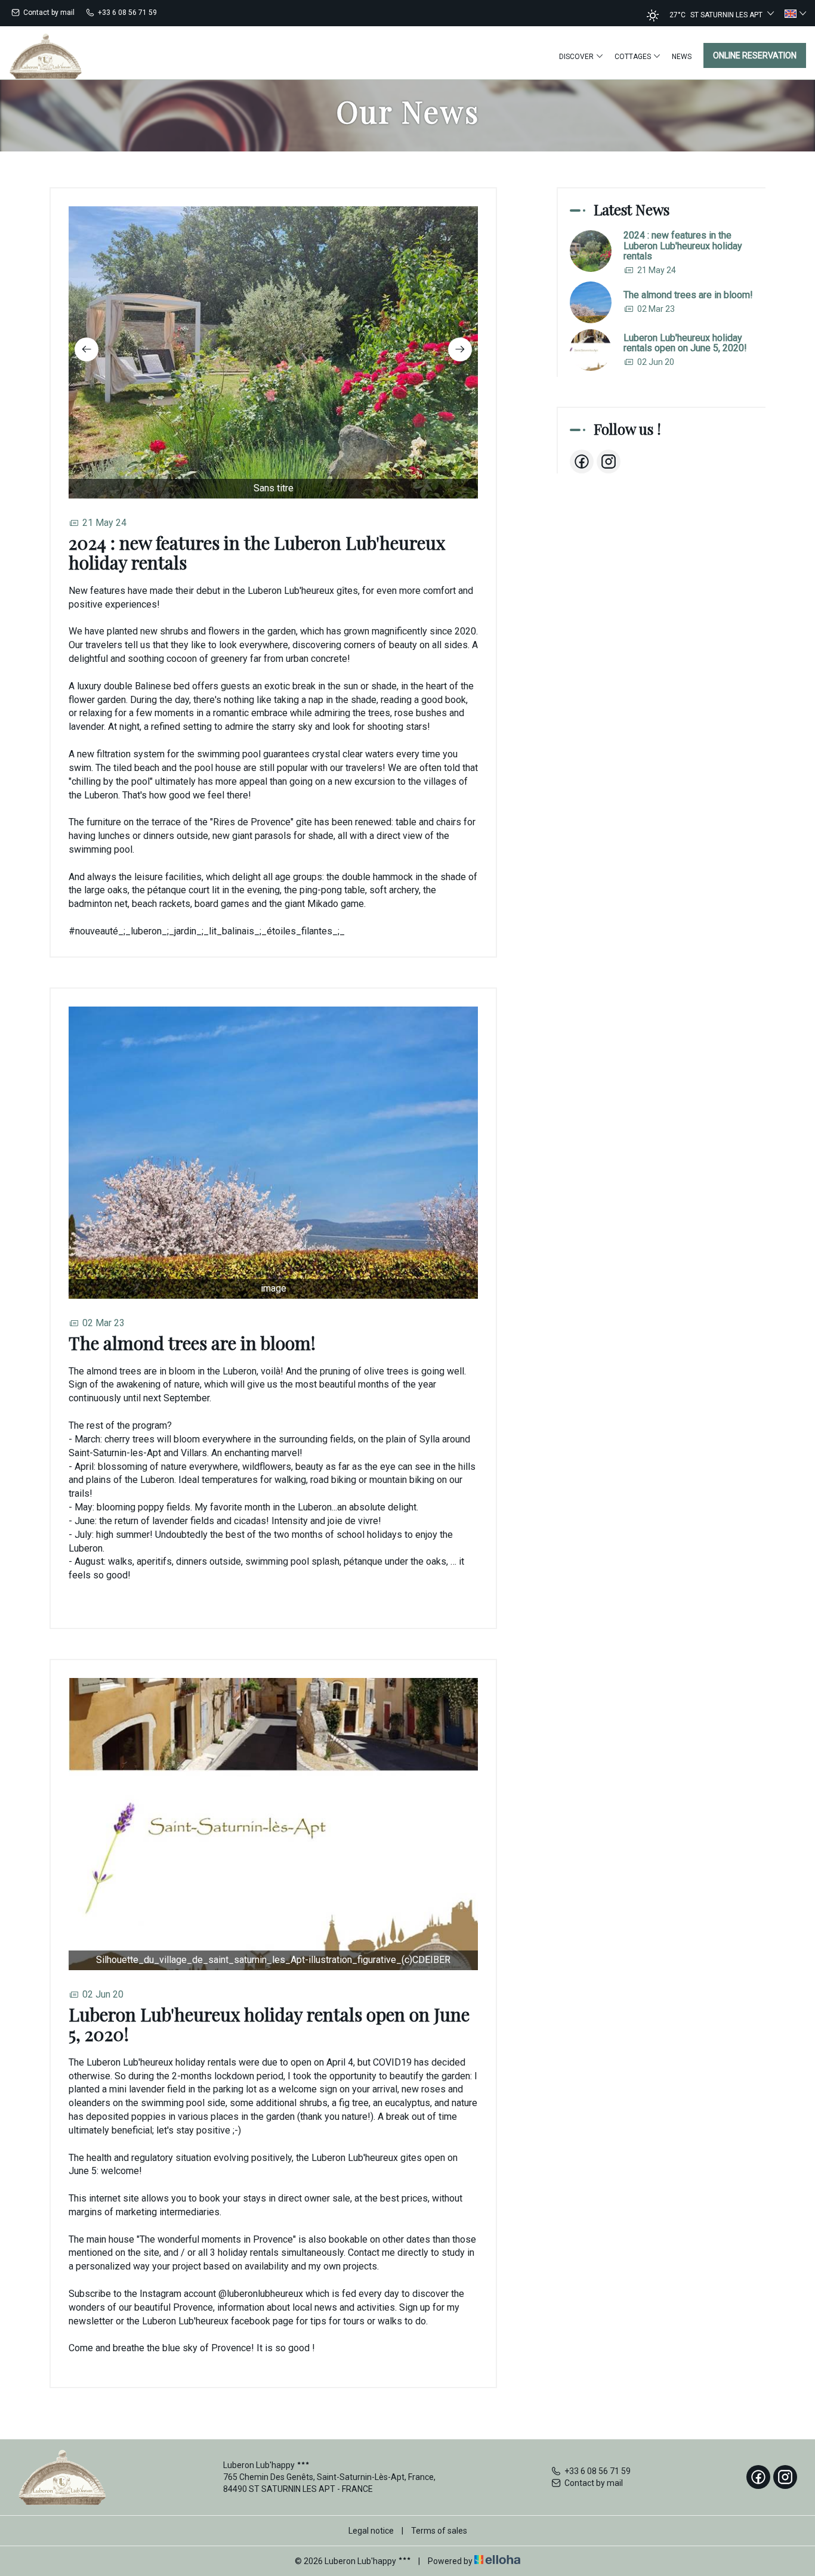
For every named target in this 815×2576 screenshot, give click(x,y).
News (682, 57)
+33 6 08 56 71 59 (598, 2471)
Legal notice (371, 2531)
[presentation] (87, 349)
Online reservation (755, 55)
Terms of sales (439, 2531)
